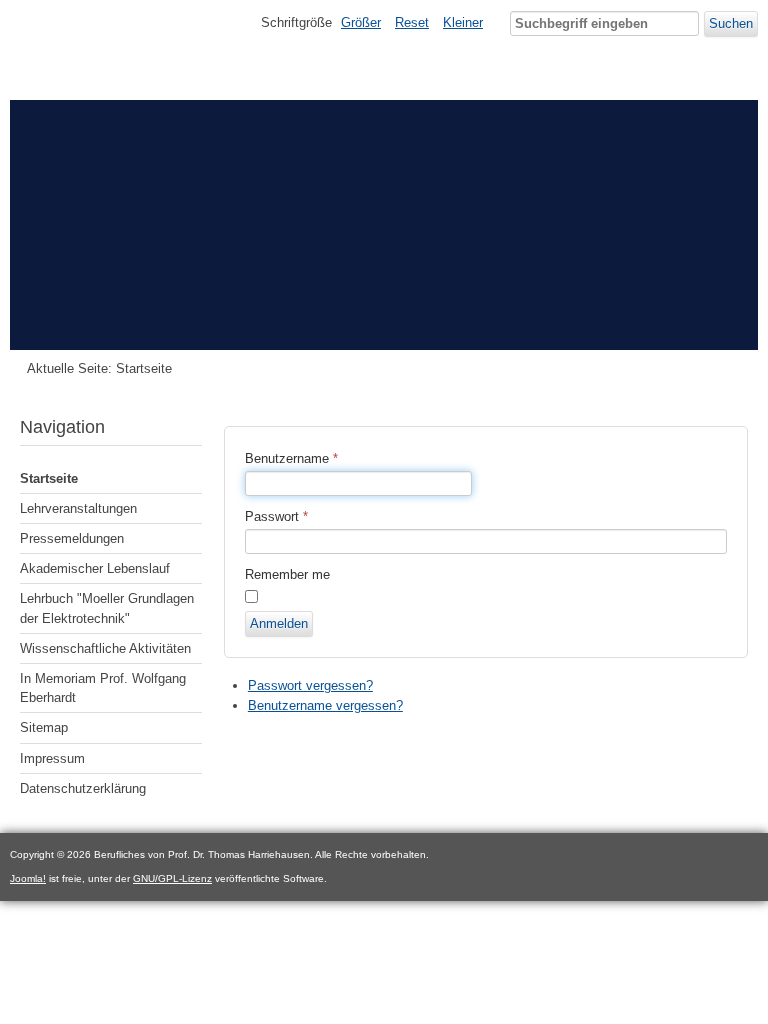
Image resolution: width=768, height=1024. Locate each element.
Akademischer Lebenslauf (95, 568)
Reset (412, 22)
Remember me (287, 574)
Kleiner (463, 22)
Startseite (49, 478)
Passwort (276, 516)
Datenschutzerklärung (83, 788)
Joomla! (28, 878)
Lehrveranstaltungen (78, 508)
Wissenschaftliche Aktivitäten (105, 648)
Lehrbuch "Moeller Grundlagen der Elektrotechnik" (107, 608)
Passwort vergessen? (310, 685)
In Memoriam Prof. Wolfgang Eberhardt (103, 688)
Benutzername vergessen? (325, 705)
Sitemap (44, 727)
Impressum (52, 758)
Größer (361, 22)
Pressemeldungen (72, 538)
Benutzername (291, 458)
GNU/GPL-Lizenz (172, 878)
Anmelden (279, 623)
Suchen (731, 23)
